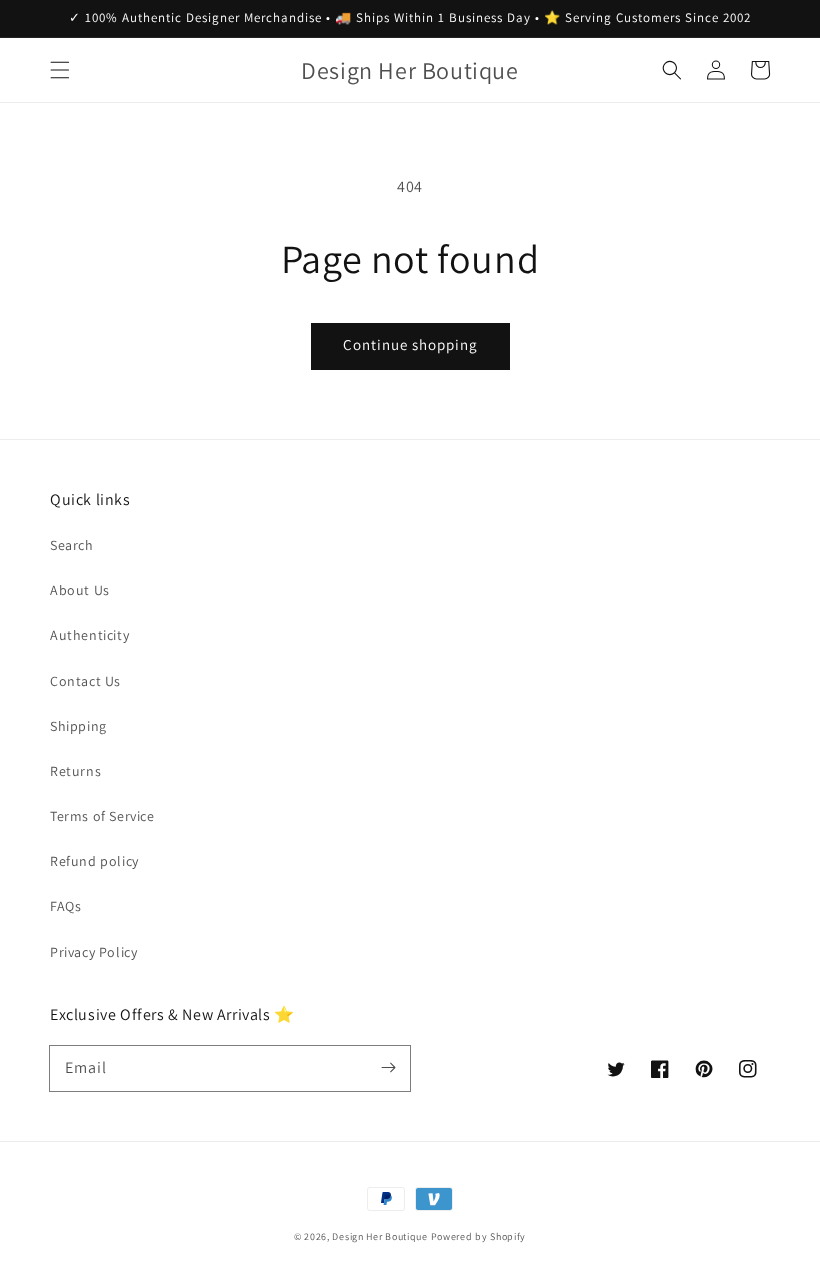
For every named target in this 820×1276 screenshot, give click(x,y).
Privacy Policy (93, 952)
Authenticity (89, 635)
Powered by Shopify (479, 1236)
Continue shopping (410, 344)
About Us (80, 590)
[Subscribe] (388, 1068)
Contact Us (85, 681)
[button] (60, 70)
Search (72, 545)
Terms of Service (102, 816)
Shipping (78, 726)
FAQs (65, 906)
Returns (75, 771)
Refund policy (94, 861)
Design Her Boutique (379, 1236)
